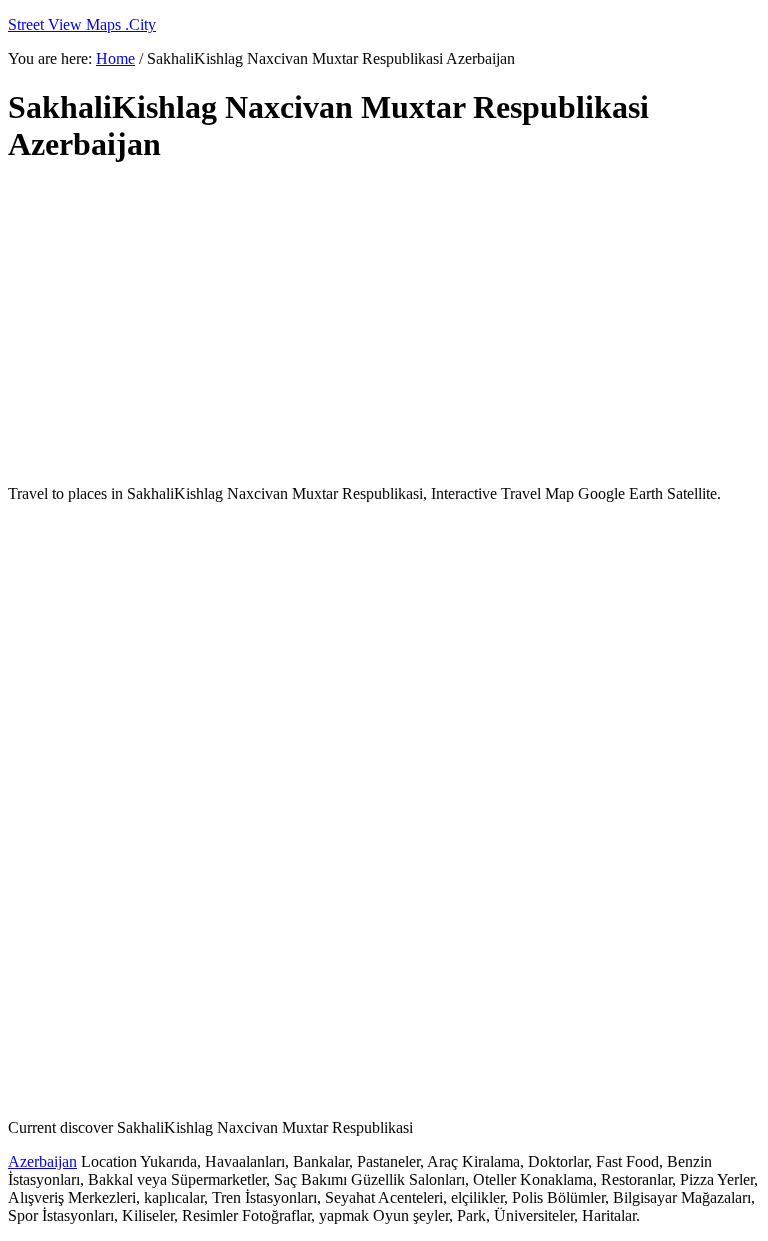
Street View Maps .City (82, 24)
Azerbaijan (42, 1161)
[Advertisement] (384, 325)
